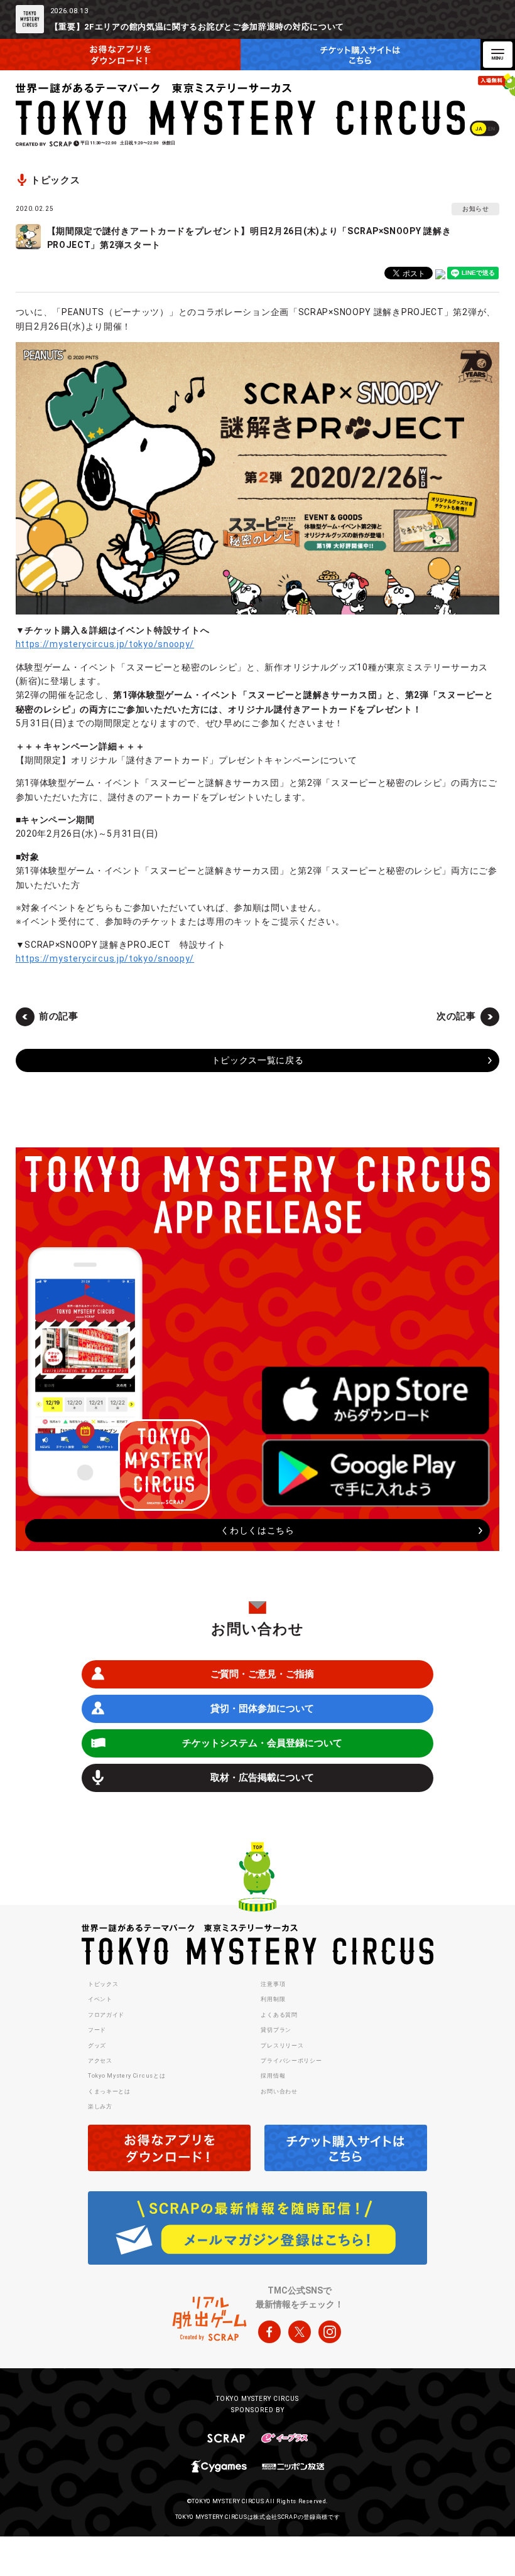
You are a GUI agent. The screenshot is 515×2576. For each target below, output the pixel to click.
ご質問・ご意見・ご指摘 (262, 1674)
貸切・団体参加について (262, 1709)
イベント (100, 1999)
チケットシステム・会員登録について (262, 1743)
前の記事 (59, 1016)
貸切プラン (276, 2030)
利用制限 (273, 1999)
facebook (269, 2332)
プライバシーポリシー (291, 2061)
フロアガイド (106, 2015)
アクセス (100, 2061)
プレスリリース (282, 2046)
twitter (300, 2332)
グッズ (97, 2046)
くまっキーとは (109, 2091)
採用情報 (273, 2076)
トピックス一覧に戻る (258, 1060)
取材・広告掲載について (262, 1778)
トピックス (103, 1984)
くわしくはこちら (257, 1530)
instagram (330, 2332)
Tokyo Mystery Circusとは (127, 2076)
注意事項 (273, 1984)
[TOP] (257, 1879)
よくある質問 (279, 2015)
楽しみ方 (100, 2106)
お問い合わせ (279, 2091)
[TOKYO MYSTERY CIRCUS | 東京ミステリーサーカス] (241, 109)
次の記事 (456, 1016)
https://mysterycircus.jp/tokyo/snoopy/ (105, 644)
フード (97, 2030)
